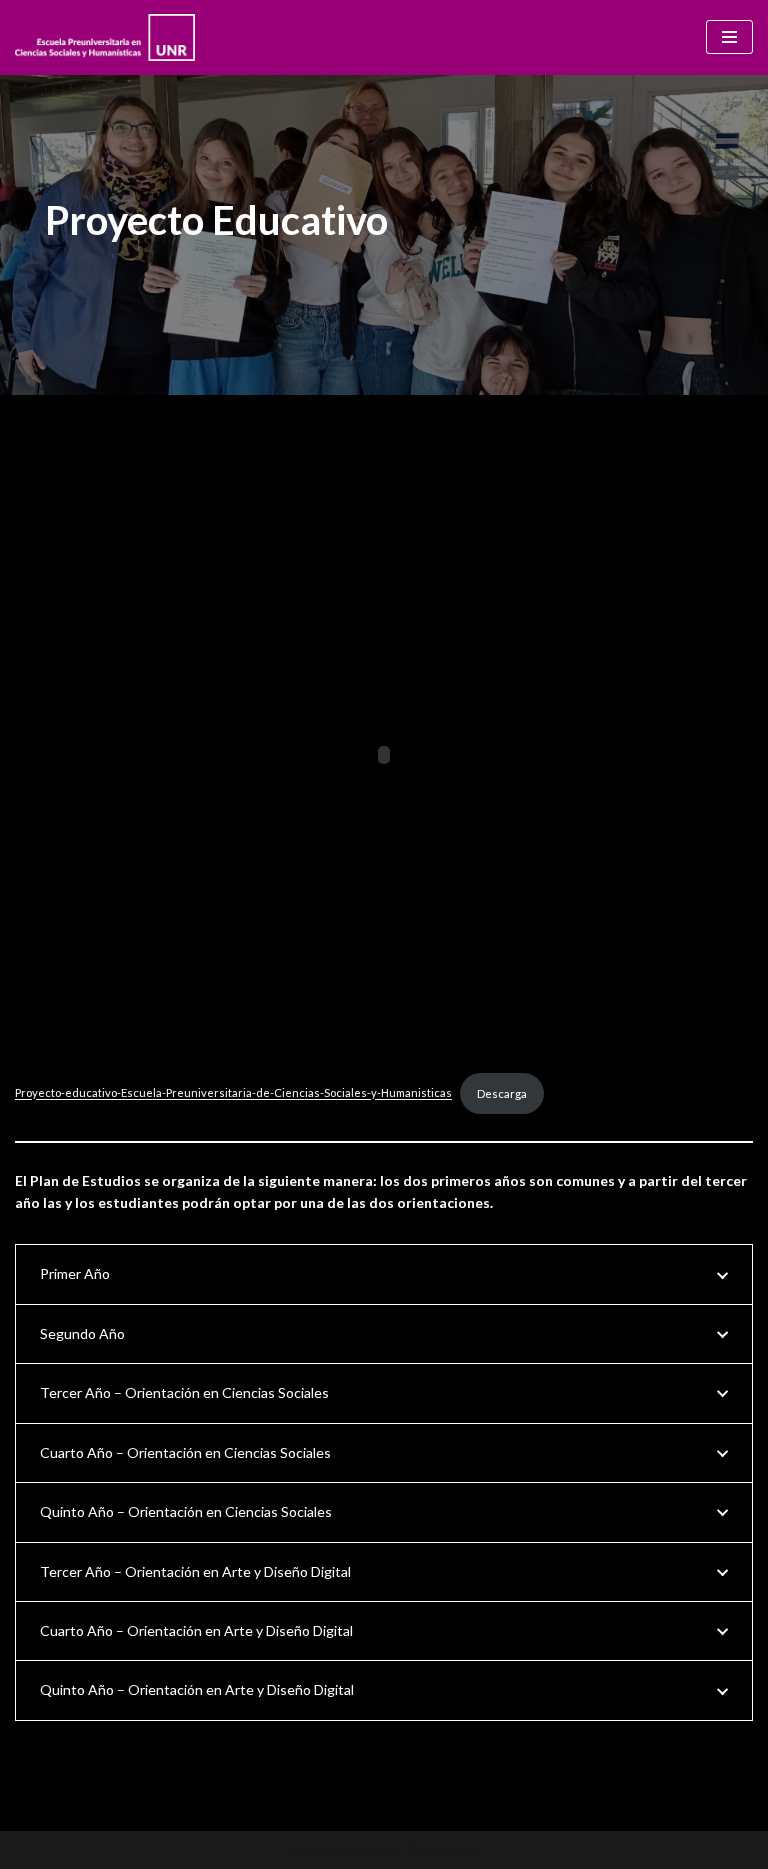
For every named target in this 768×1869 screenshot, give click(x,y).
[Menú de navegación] (729, 37)
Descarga (502, 1093)
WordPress (442, 1849)
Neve (306, 1849)
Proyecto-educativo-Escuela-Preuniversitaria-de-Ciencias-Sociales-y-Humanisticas (233, 1093)
